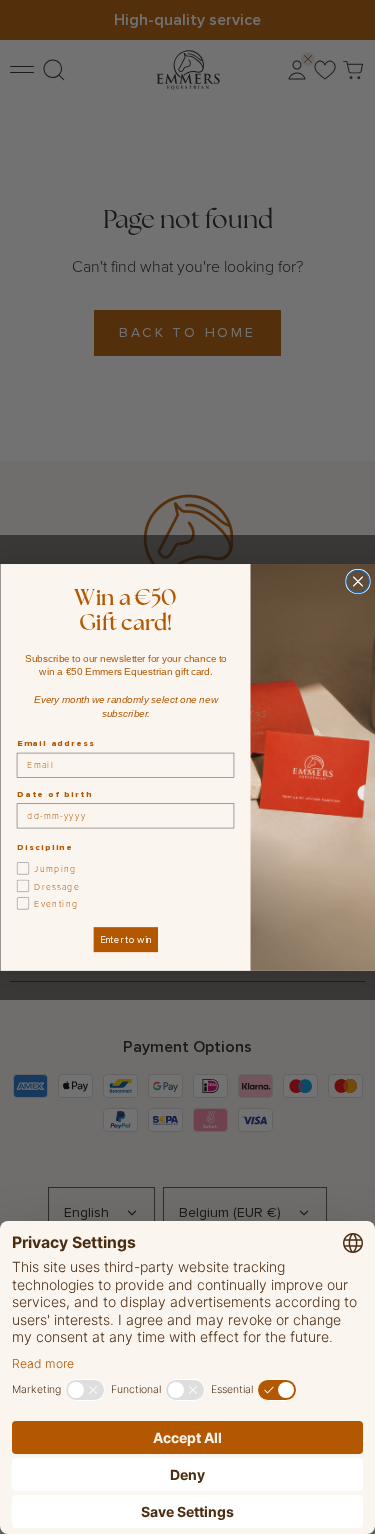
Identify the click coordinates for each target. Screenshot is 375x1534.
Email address (55, 742)
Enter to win (125, 939)
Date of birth (54, 793)
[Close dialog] (357, 581)
